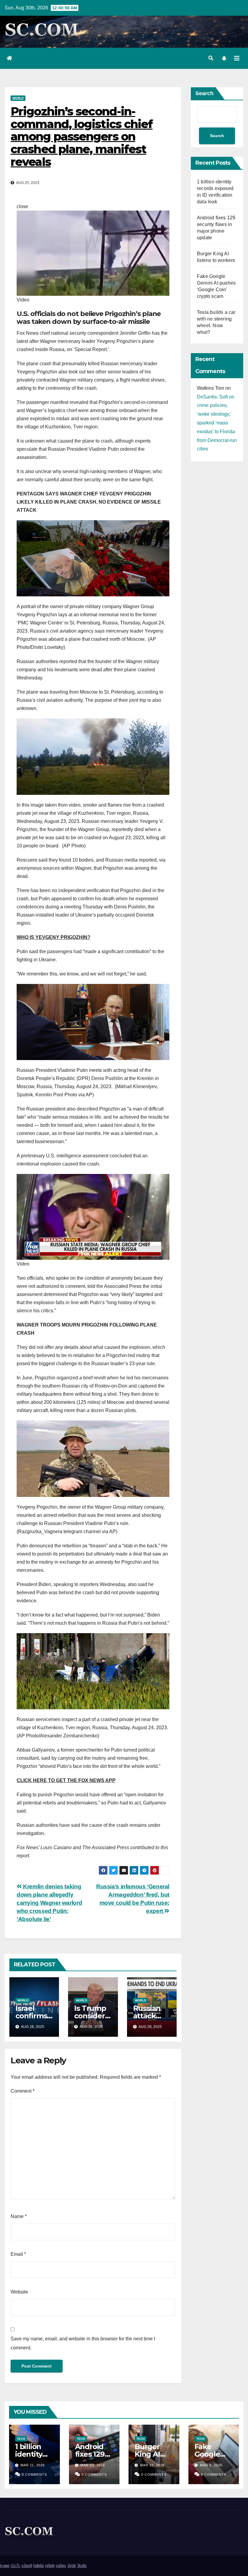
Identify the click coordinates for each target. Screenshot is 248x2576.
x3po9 (27, 2566)
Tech (21, 2439)
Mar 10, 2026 (93, 2465)
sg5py (61, 2566)
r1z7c (15, 2566)
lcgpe (5, 2566)
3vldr (72, 2566)
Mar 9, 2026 (211, 2465)
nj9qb (50, 2566)
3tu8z (82, 2566)
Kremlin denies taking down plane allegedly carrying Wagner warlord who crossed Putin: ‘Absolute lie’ (49, 1903)
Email (18, 2254)
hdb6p (39, 2566)
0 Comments (34, 2474)
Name (19, 2216)
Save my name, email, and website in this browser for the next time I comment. (83, 2343)
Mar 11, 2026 (33, 2465)
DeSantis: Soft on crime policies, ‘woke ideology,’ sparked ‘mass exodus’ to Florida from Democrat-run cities (217, 423)
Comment (23, 2091)
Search (204, 93)
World (18, 98)
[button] (211, 58)
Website (19, 2292)
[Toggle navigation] (237, 58)
